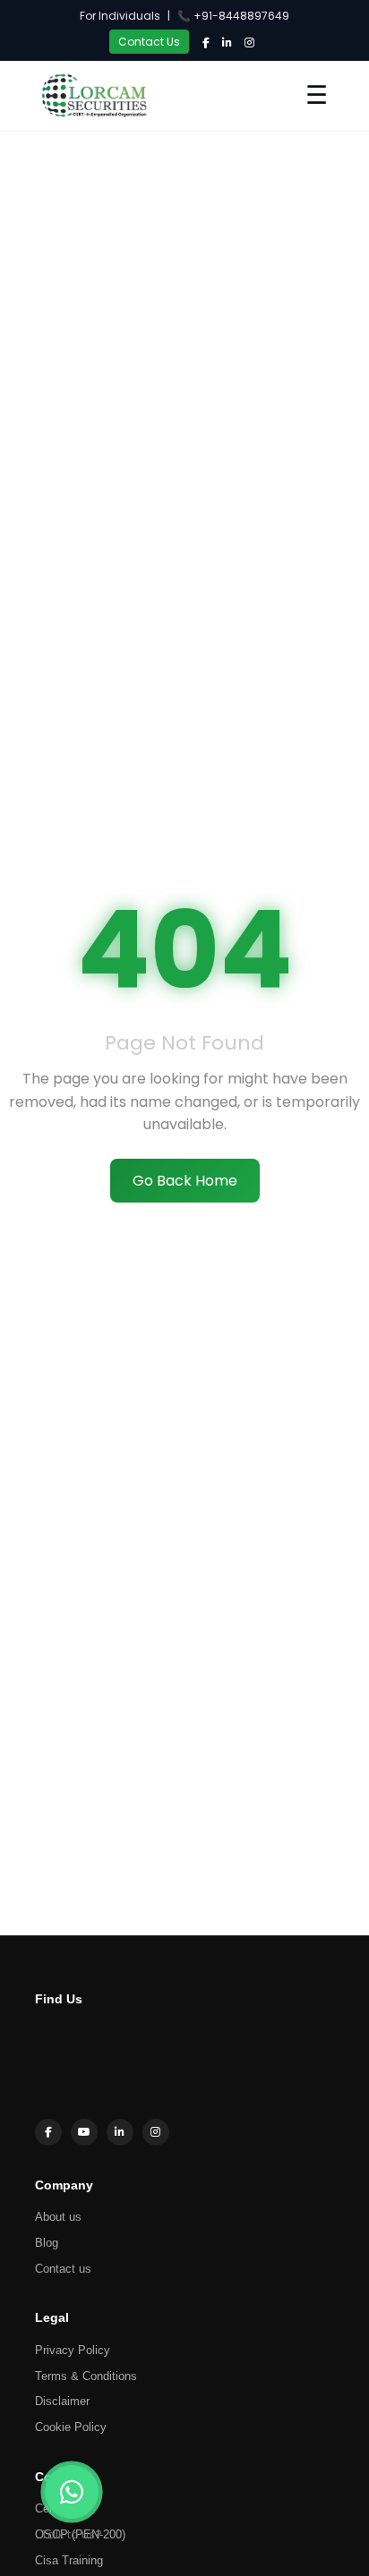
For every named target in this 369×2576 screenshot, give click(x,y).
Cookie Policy (71, 2427)
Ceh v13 (56, 2508)
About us (58, 2217)
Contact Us (149, 42)
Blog (47, 2243)
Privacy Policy (73, 2350)
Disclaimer (62, 2401)
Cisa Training (69, 2560)
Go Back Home (185, 1181)
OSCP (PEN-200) (80, 2534)
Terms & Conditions (86, 2376)
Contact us (63, 2269)
